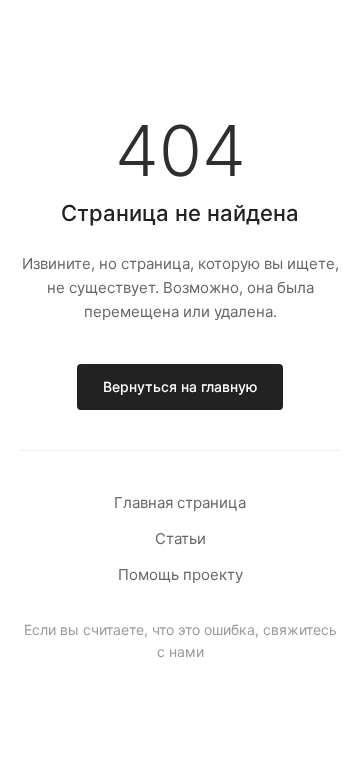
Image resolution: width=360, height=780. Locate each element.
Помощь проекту (180, 574)
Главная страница (180, 502)
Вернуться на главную (180, 386)
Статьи (180, 538)
